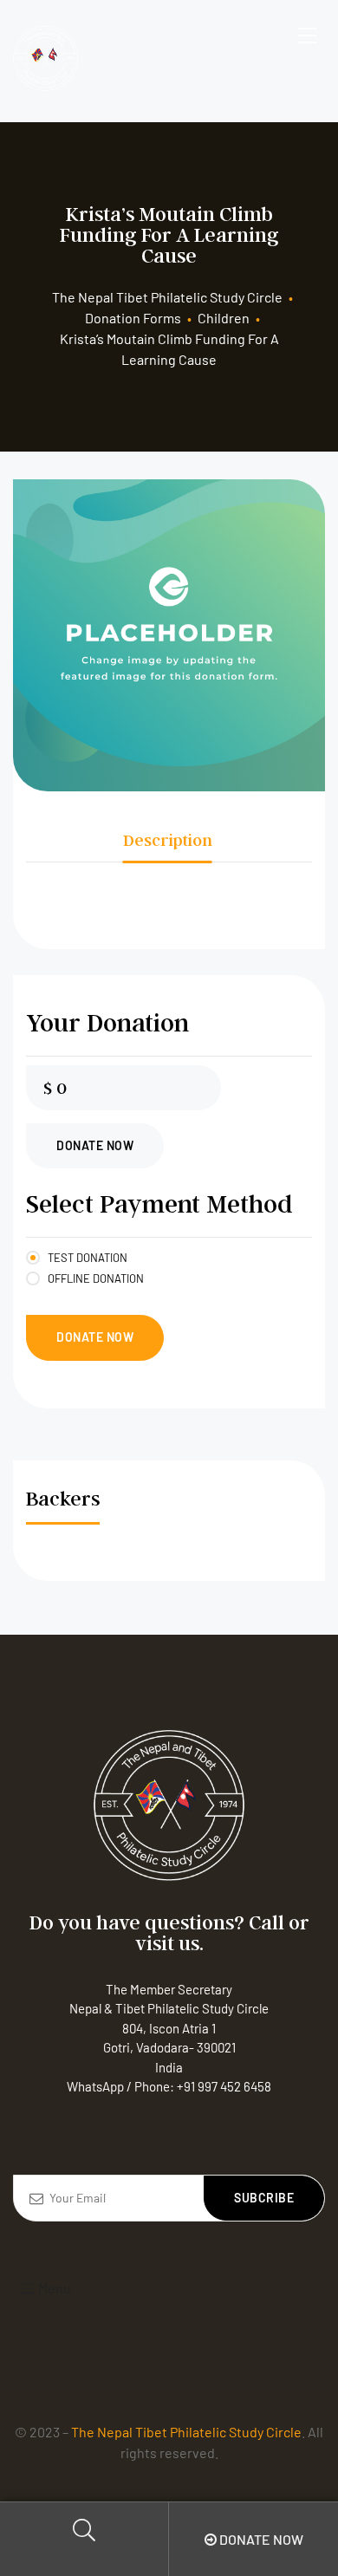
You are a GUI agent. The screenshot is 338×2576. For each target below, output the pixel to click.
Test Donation (88, 1258)
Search (84, 2539)
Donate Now (95, 1145)
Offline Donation (96, 1278)
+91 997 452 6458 (224, 2086)
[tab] (168, 840)
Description (168, 840)
